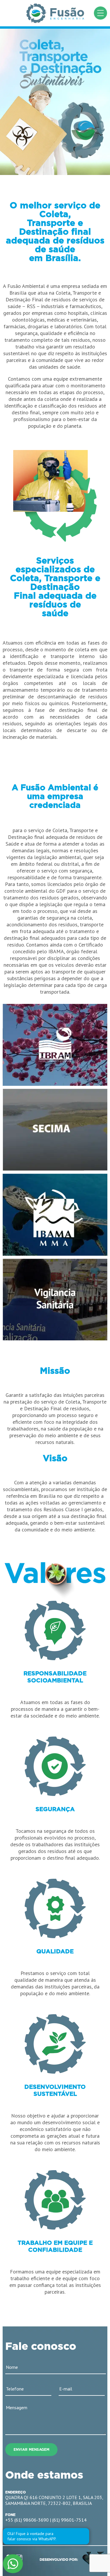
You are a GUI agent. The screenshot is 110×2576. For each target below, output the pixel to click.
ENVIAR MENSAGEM (31, 2450)
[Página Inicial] (55, 13)
